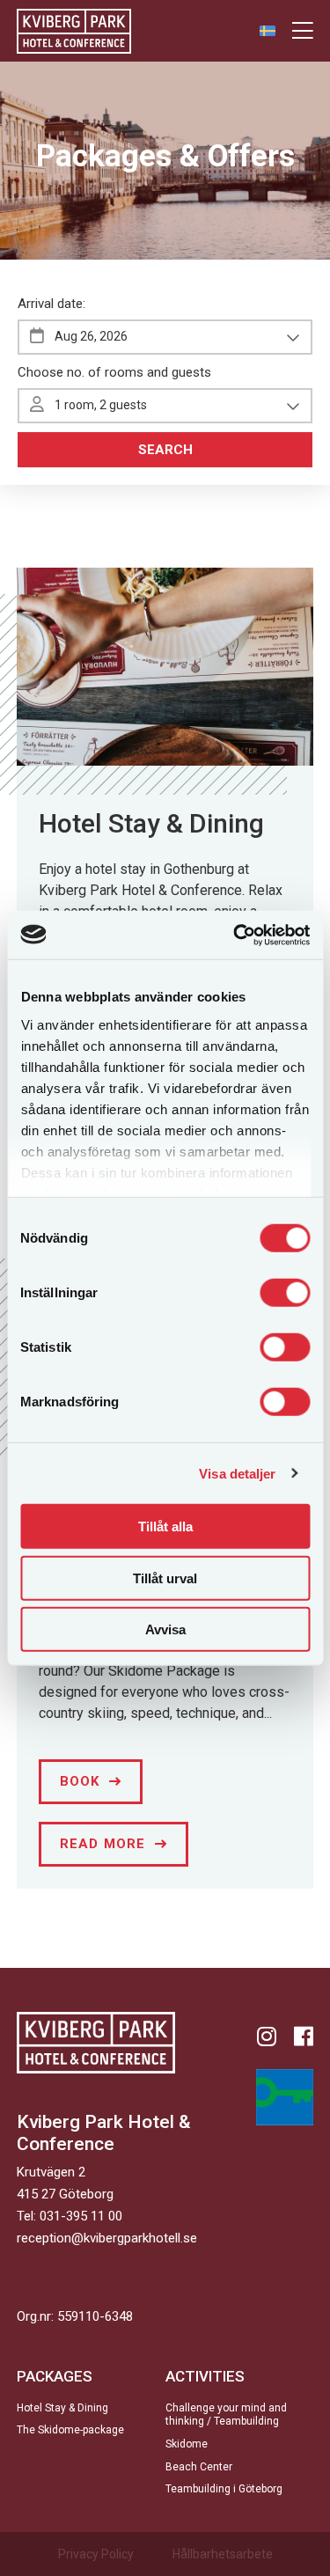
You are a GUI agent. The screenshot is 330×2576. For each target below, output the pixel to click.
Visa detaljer (237, 1473)
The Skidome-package (70, 2430)
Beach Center (199, 2467)
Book (80, 1781)
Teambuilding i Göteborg (224, 2489)
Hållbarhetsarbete (223, 2554)
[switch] (285, 1293)
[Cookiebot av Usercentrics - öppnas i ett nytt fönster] (235, 935)
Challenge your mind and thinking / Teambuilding (226, 2415)
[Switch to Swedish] (268, 30)
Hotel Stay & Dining (151, 823)
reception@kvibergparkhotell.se (107, 2238)
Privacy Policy (96, 2554)
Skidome (187, 2444)
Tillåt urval (165, 1578)
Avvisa (165, 1629)
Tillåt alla (165, 1527)
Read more (103, 1844)
